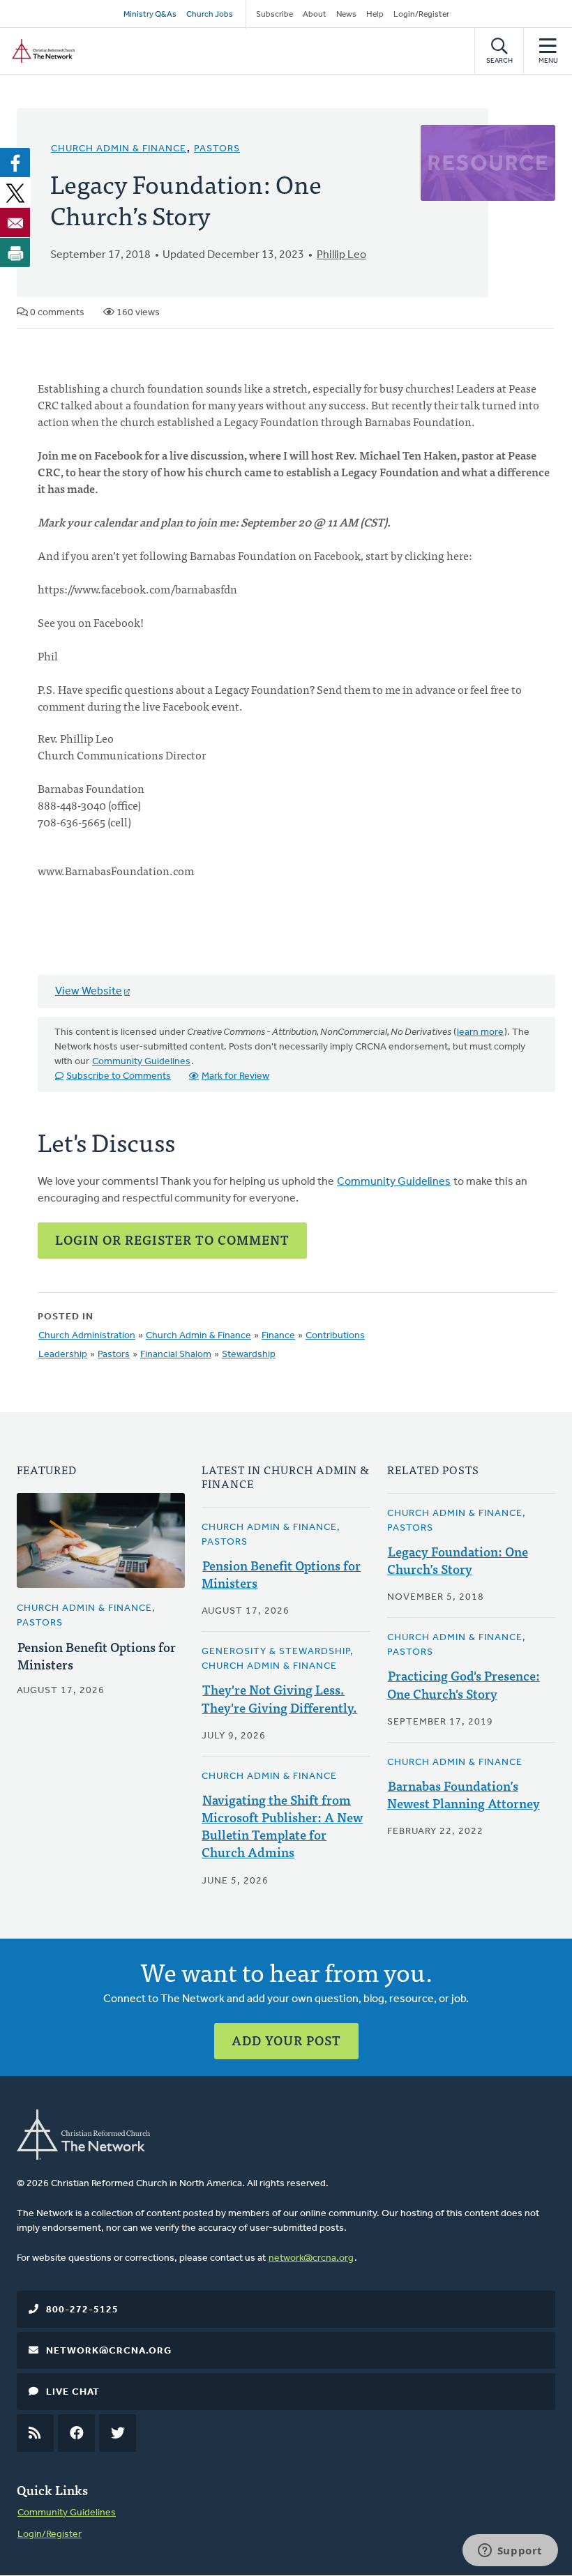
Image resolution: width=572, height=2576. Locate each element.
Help (375, 15)
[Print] (15, 252)
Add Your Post (286, 2040)
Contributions (335, 1336)
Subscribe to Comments (119, 1076)
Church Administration (87, 1336)
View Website (89, 992)
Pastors (217, 149)
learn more (480, 1032)
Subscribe (274, 15)
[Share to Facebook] (15, 162)
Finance (278, 1336)
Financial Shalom (176, 1355)
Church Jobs (210, 15)
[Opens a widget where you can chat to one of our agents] (510, 2552)
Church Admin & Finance (119, 149)
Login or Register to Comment (172, 1240)
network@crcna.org (311, 2258)
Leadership (63, 1355)
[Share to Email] (15, 222)
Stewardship (249, 1355)
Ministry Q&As (150, 15)
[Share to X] (15, 192)
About (315, 15)
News (346, 15)
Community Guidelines (141, 1062)
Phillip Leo (341, 255)
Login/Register (421, 15)
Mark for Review (235, 1076)
